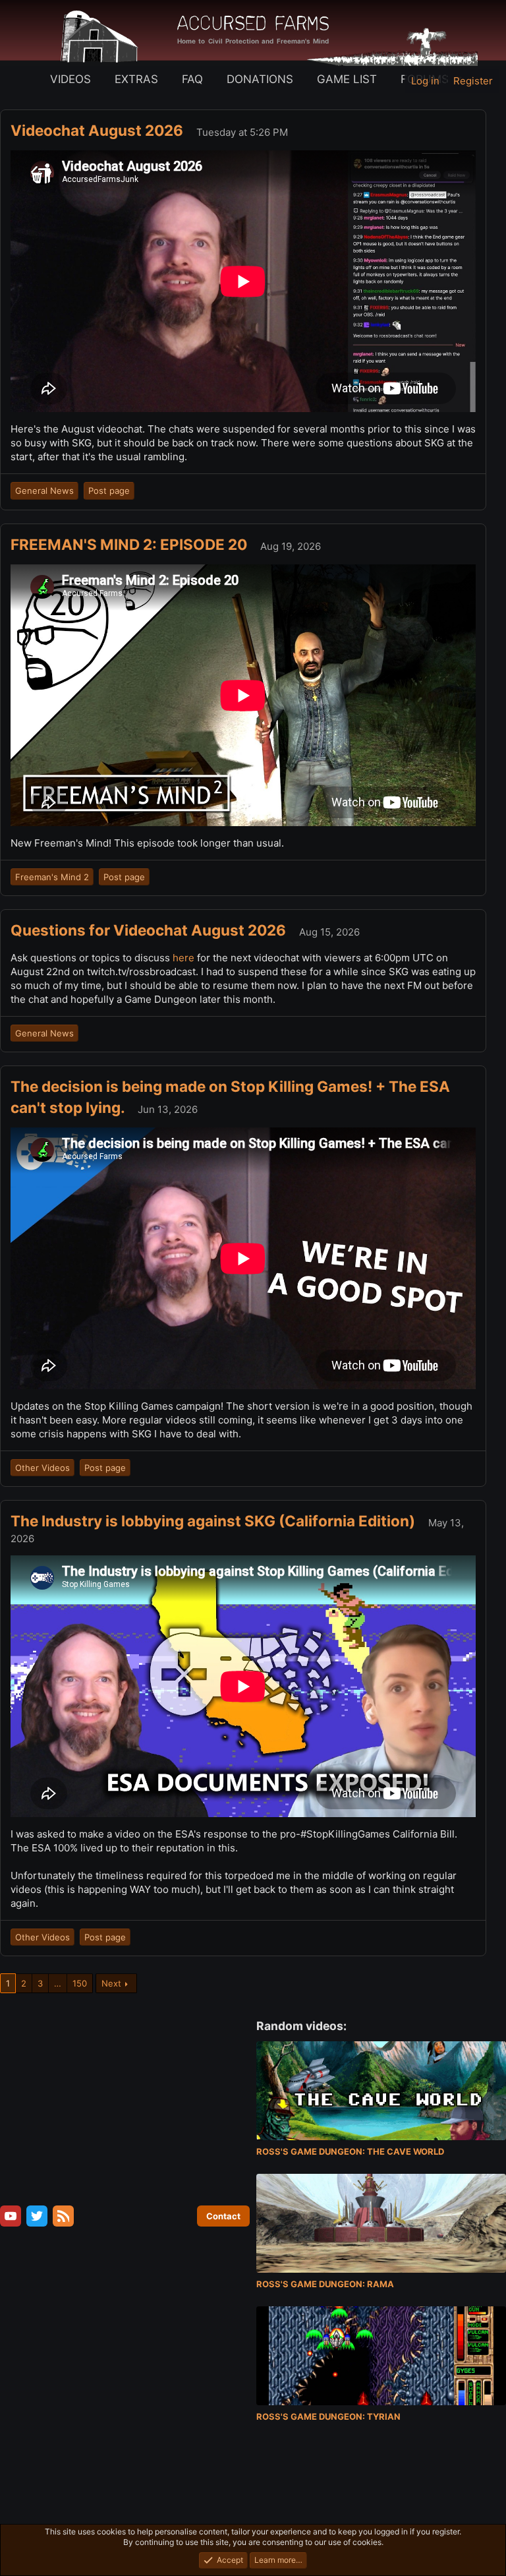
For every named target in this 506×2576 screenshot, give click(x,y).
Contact (223, 2216)
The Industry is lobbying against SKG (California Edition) (214, 1521)
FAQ (192, 79)
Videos (70, 79)
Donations (260, 79)
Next (111, 1983)
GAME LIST (347, 79)
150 (80, 1983)
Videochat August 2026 (98, 130)
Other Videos (42, 1468)
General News (44, 491)
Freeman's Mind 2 (52, 877)
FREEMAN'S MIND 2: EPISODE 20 (130, 544)
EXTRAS (136, 79)
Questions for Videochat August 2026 (150, 930)
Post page (109, 491)
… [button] (58, 1983)
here (185, 958)
